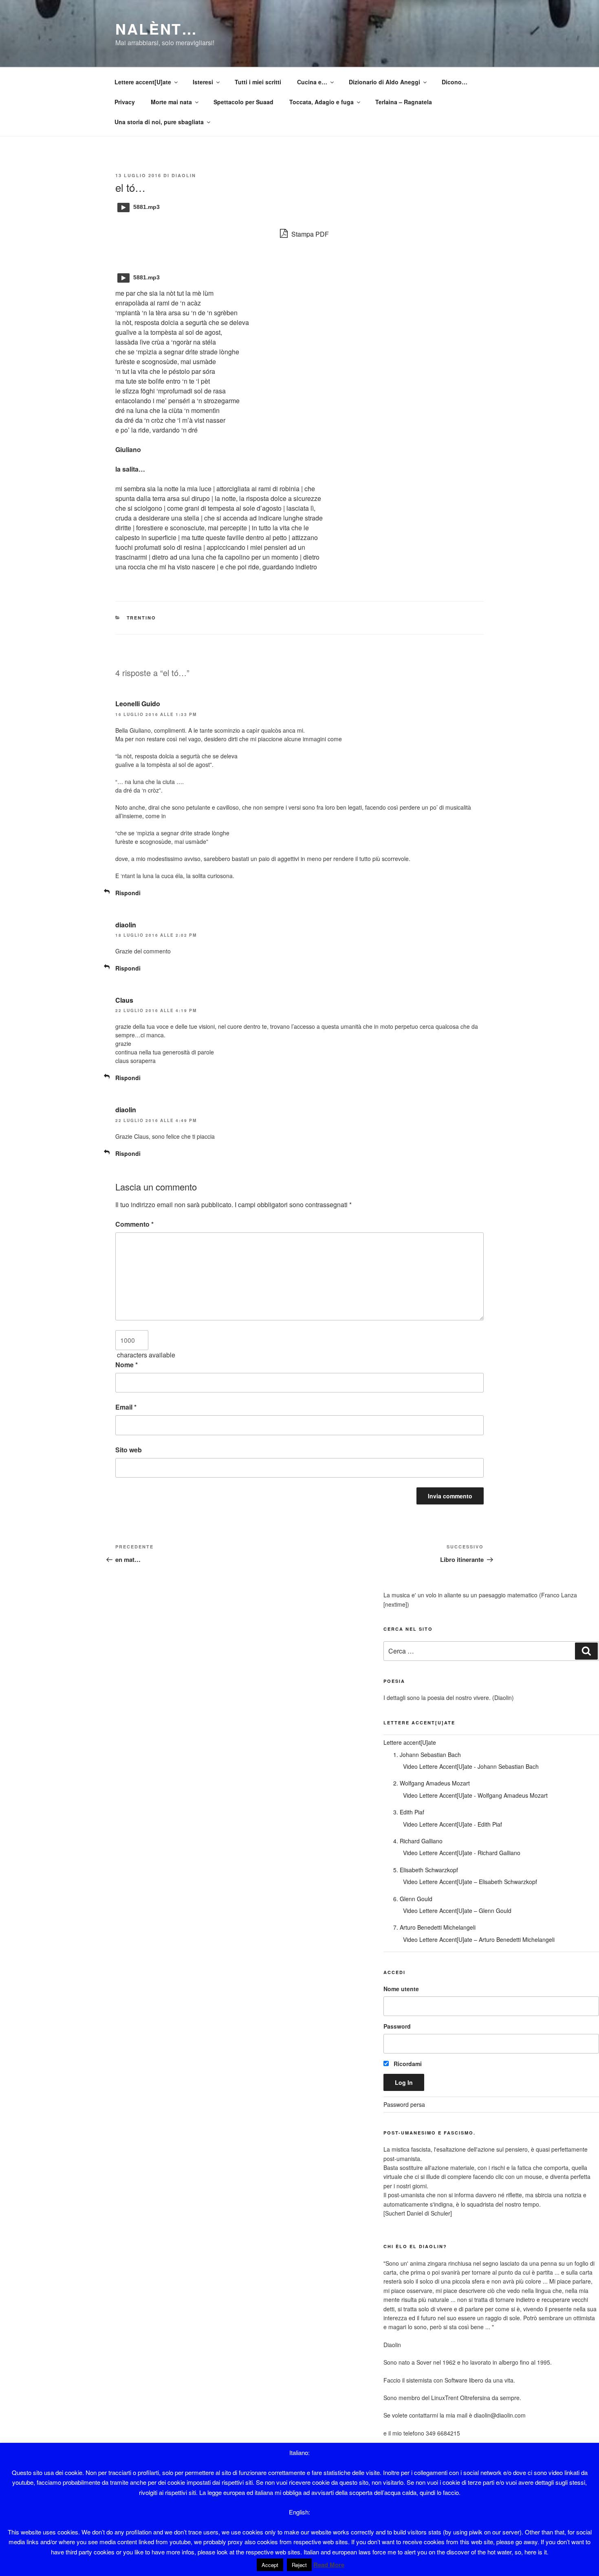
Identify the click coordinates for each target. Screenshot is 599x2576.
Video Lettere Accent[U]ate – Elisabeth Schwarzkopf (470, 1882)
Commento (134, 1224)
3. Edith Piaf (409, 1812)
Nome (127, 1365)
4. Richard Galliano (418, 1841)
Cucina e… (312, 82)
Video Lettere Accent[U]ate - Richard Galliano (462, 1853)
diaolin (184, 175)
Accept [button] (270, 2565)
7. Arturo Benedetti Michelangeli (434, 1927)
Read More (329, 2565)
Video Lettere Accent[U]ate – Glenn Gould (457, 1911)
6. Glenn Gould (413, 1899)
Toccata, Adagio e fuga (322, 102)
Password (397, 2026)
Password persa (404, 2104)
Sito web (129, 1450)
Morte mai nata (171, 102)
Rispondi (128, 893)
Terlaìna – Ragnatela (404, 102)
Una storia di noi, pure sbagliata (159, 122)
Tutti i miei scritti (258, 82)
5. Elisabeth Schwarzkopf (426, 1870)
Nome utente (401, 1989)
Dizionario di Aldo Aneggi (384, 82)
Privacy (125, 102)
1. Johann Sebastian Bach (427, 1755)
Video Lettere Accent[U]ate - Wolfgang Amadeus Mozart (475, 1795)
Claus (124, 1000)
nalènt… (156, 29)
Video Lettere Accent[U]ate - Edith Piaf (453, 1824)
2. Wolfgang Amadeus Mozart (432, 1783)
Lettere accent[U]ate (143, 82)
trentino (142, 618)
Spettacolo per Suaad (243, 102)
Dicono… (455, 82)
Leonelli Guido (138, 704)
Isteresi (203, 82)
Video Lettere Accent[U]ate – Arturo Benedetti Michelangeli (479, 1939)
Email (126, 1407)
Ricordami (407, 2064)
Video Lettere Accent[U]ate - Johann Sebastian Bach (471, 1766)
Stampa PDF (309, 234)
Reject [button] (299, 2565)
